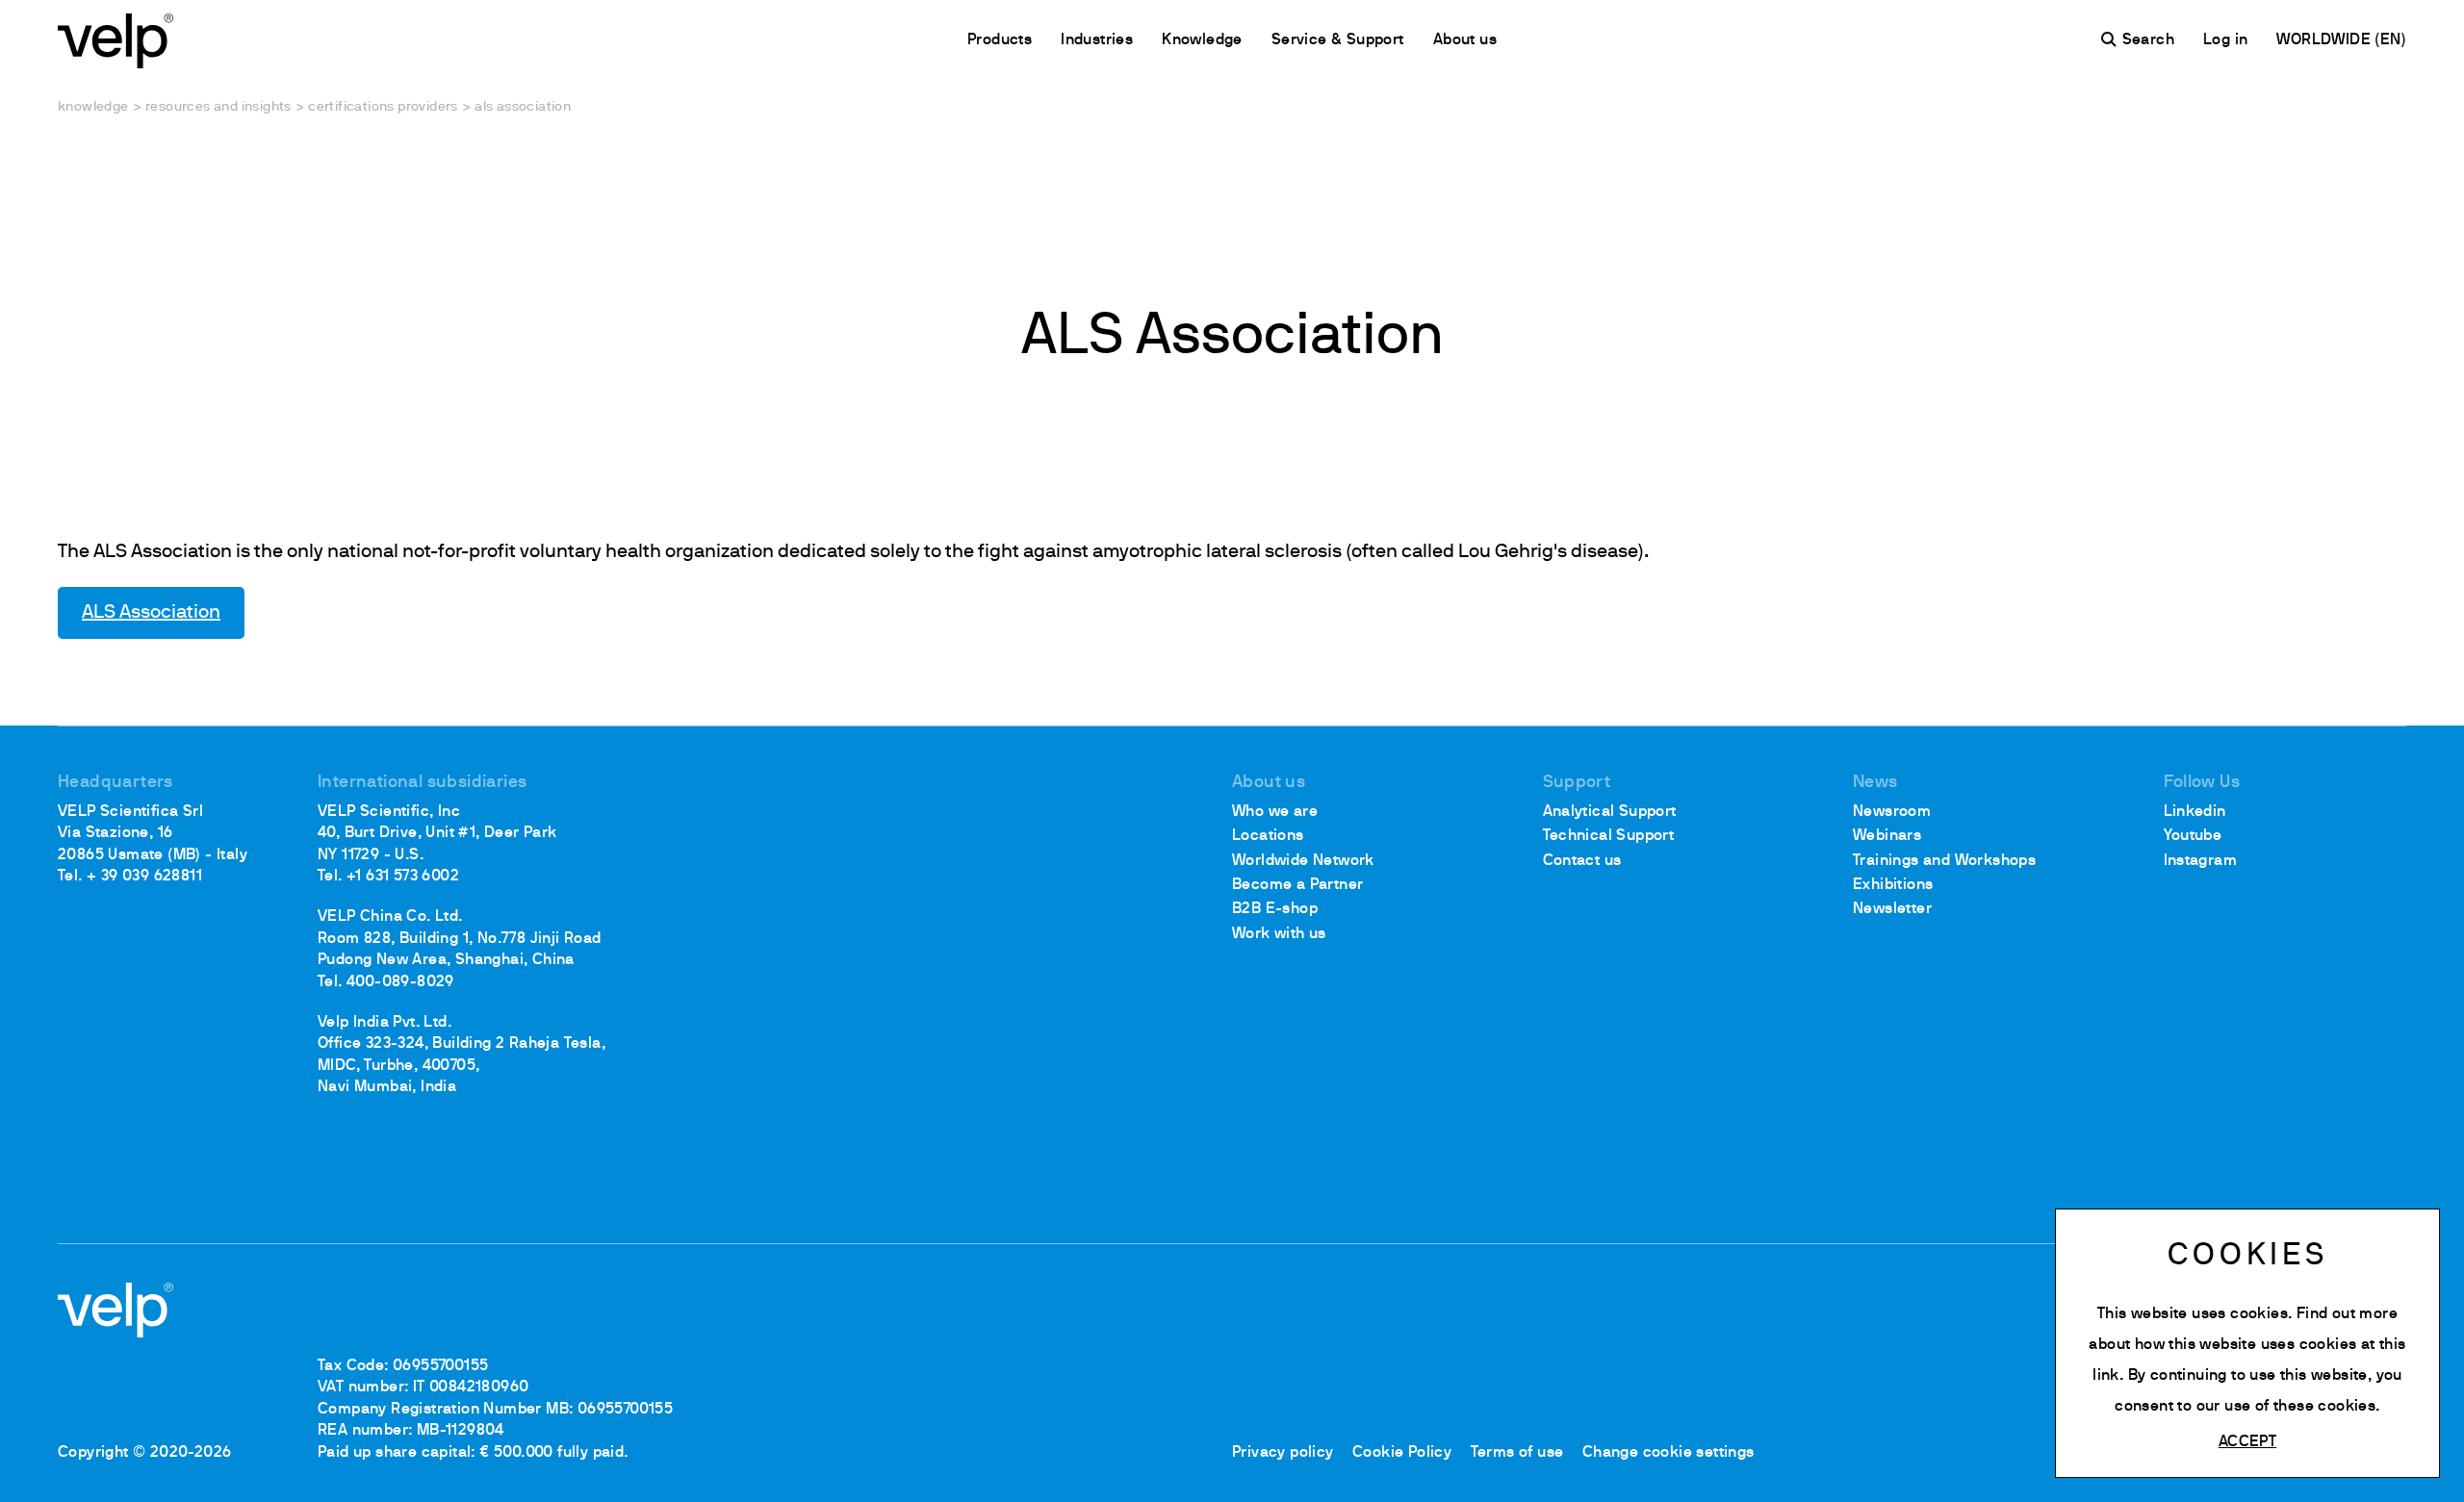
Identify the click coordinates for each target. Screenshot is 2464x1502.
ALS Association (151, 613)
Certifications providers (383, 107)
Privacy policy (1283, 1453)
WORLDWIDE (2325, 40)
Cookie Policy (1402, 1453)
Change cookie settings (1668, 1453)
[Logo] (115, 39)
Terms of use (1517, 1453)
